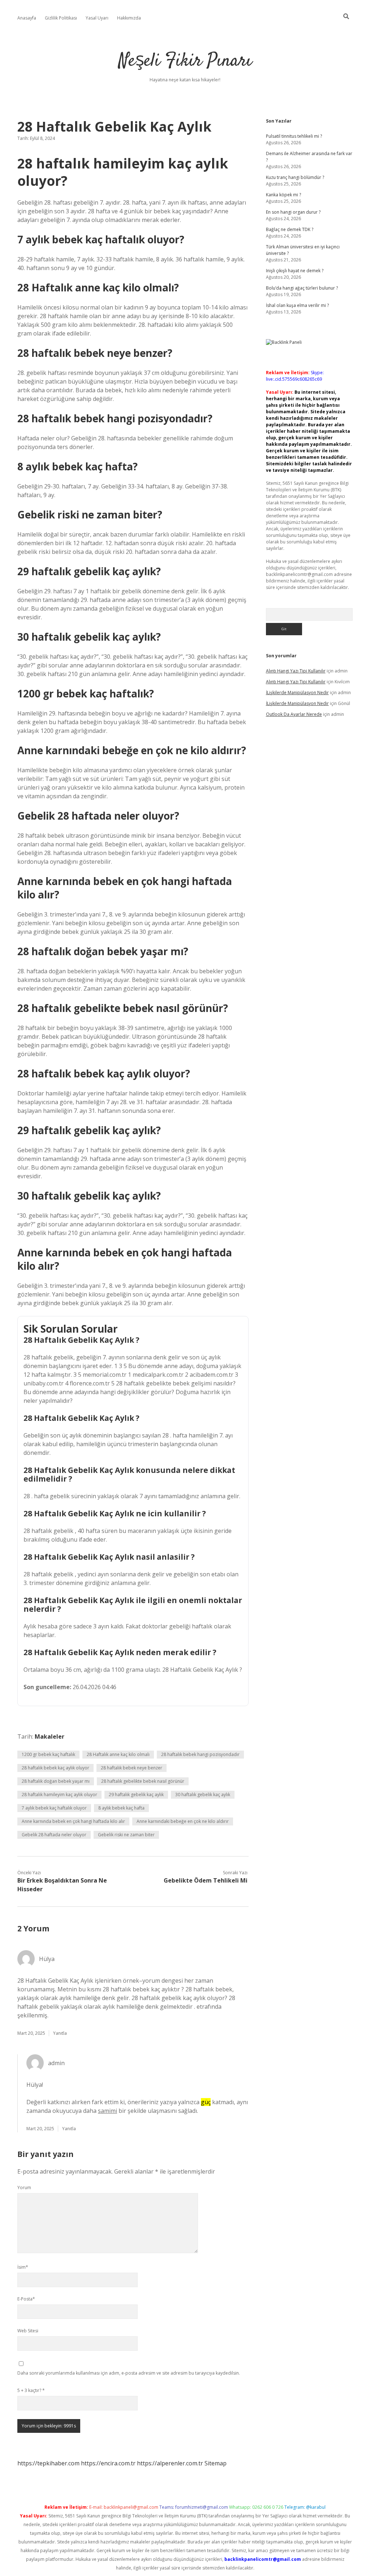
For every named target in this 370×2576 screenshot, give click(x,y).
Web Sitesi (28, 2331)
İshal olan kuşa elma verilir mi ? (297, 305)
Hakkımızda (129, 18)
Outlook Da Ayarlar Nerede (294, 714)
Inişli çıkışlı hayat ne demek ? (295, 271)
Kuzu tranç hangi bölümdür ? (295, 177)
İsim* (23, 2267)
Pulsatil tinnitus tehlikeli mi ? (294, 136)
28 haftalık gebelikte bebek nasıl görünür (143, 1781)
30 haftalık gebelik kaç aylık (203, 1795)
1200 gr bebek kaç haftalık (48, 1754)
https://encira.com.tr (108, 2463)
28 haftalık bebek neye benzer (132, 1768)
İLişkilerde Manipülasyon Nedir (297, 693)
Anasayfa (27, 18)
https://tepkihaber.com (48, 2463)
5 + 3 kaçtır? (31, 2390)
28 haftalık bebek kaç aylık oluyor (55, 1768)
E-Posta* (26, 2299)
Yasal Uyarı (97, 18)
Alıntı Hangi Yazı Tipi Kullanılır (296, 671)
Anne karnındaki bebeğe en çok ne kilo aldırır (183, 1821)
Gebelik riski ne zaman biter (126, 1835)
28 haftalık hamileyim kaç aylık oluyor (59, 1795)
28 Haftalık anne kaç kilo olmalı (118, 1754)
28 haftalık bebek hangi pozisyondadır (200, 1754)
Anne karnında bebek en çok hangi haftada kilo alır (73, 1821)
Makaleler (50, 1736)
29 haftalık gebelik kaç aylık (136, 1795)
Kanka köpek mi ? (283, 195)
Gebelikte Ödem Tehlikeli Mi (206, 1880)
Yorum (24, 2188)
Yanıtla (60, 2033)
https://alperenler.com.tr (170, 2463)
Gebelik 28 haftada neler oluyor (54, 1835)
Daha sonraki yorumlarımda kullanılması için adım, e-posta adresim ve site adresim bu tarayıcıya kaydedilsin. (129, 2373)
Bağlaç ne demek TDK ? (290, 229)
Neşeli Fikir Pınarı (185, 61)
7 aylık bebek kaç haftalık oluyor (54, 1808)
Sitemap (216, 2463)
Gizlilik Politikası (61, 18)
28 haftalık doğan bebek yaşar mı (56, 1781)
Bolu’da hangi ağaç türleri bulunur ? (302, 288)
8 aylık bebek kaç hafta (121, 1808)
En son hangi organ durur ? (293, 212)
